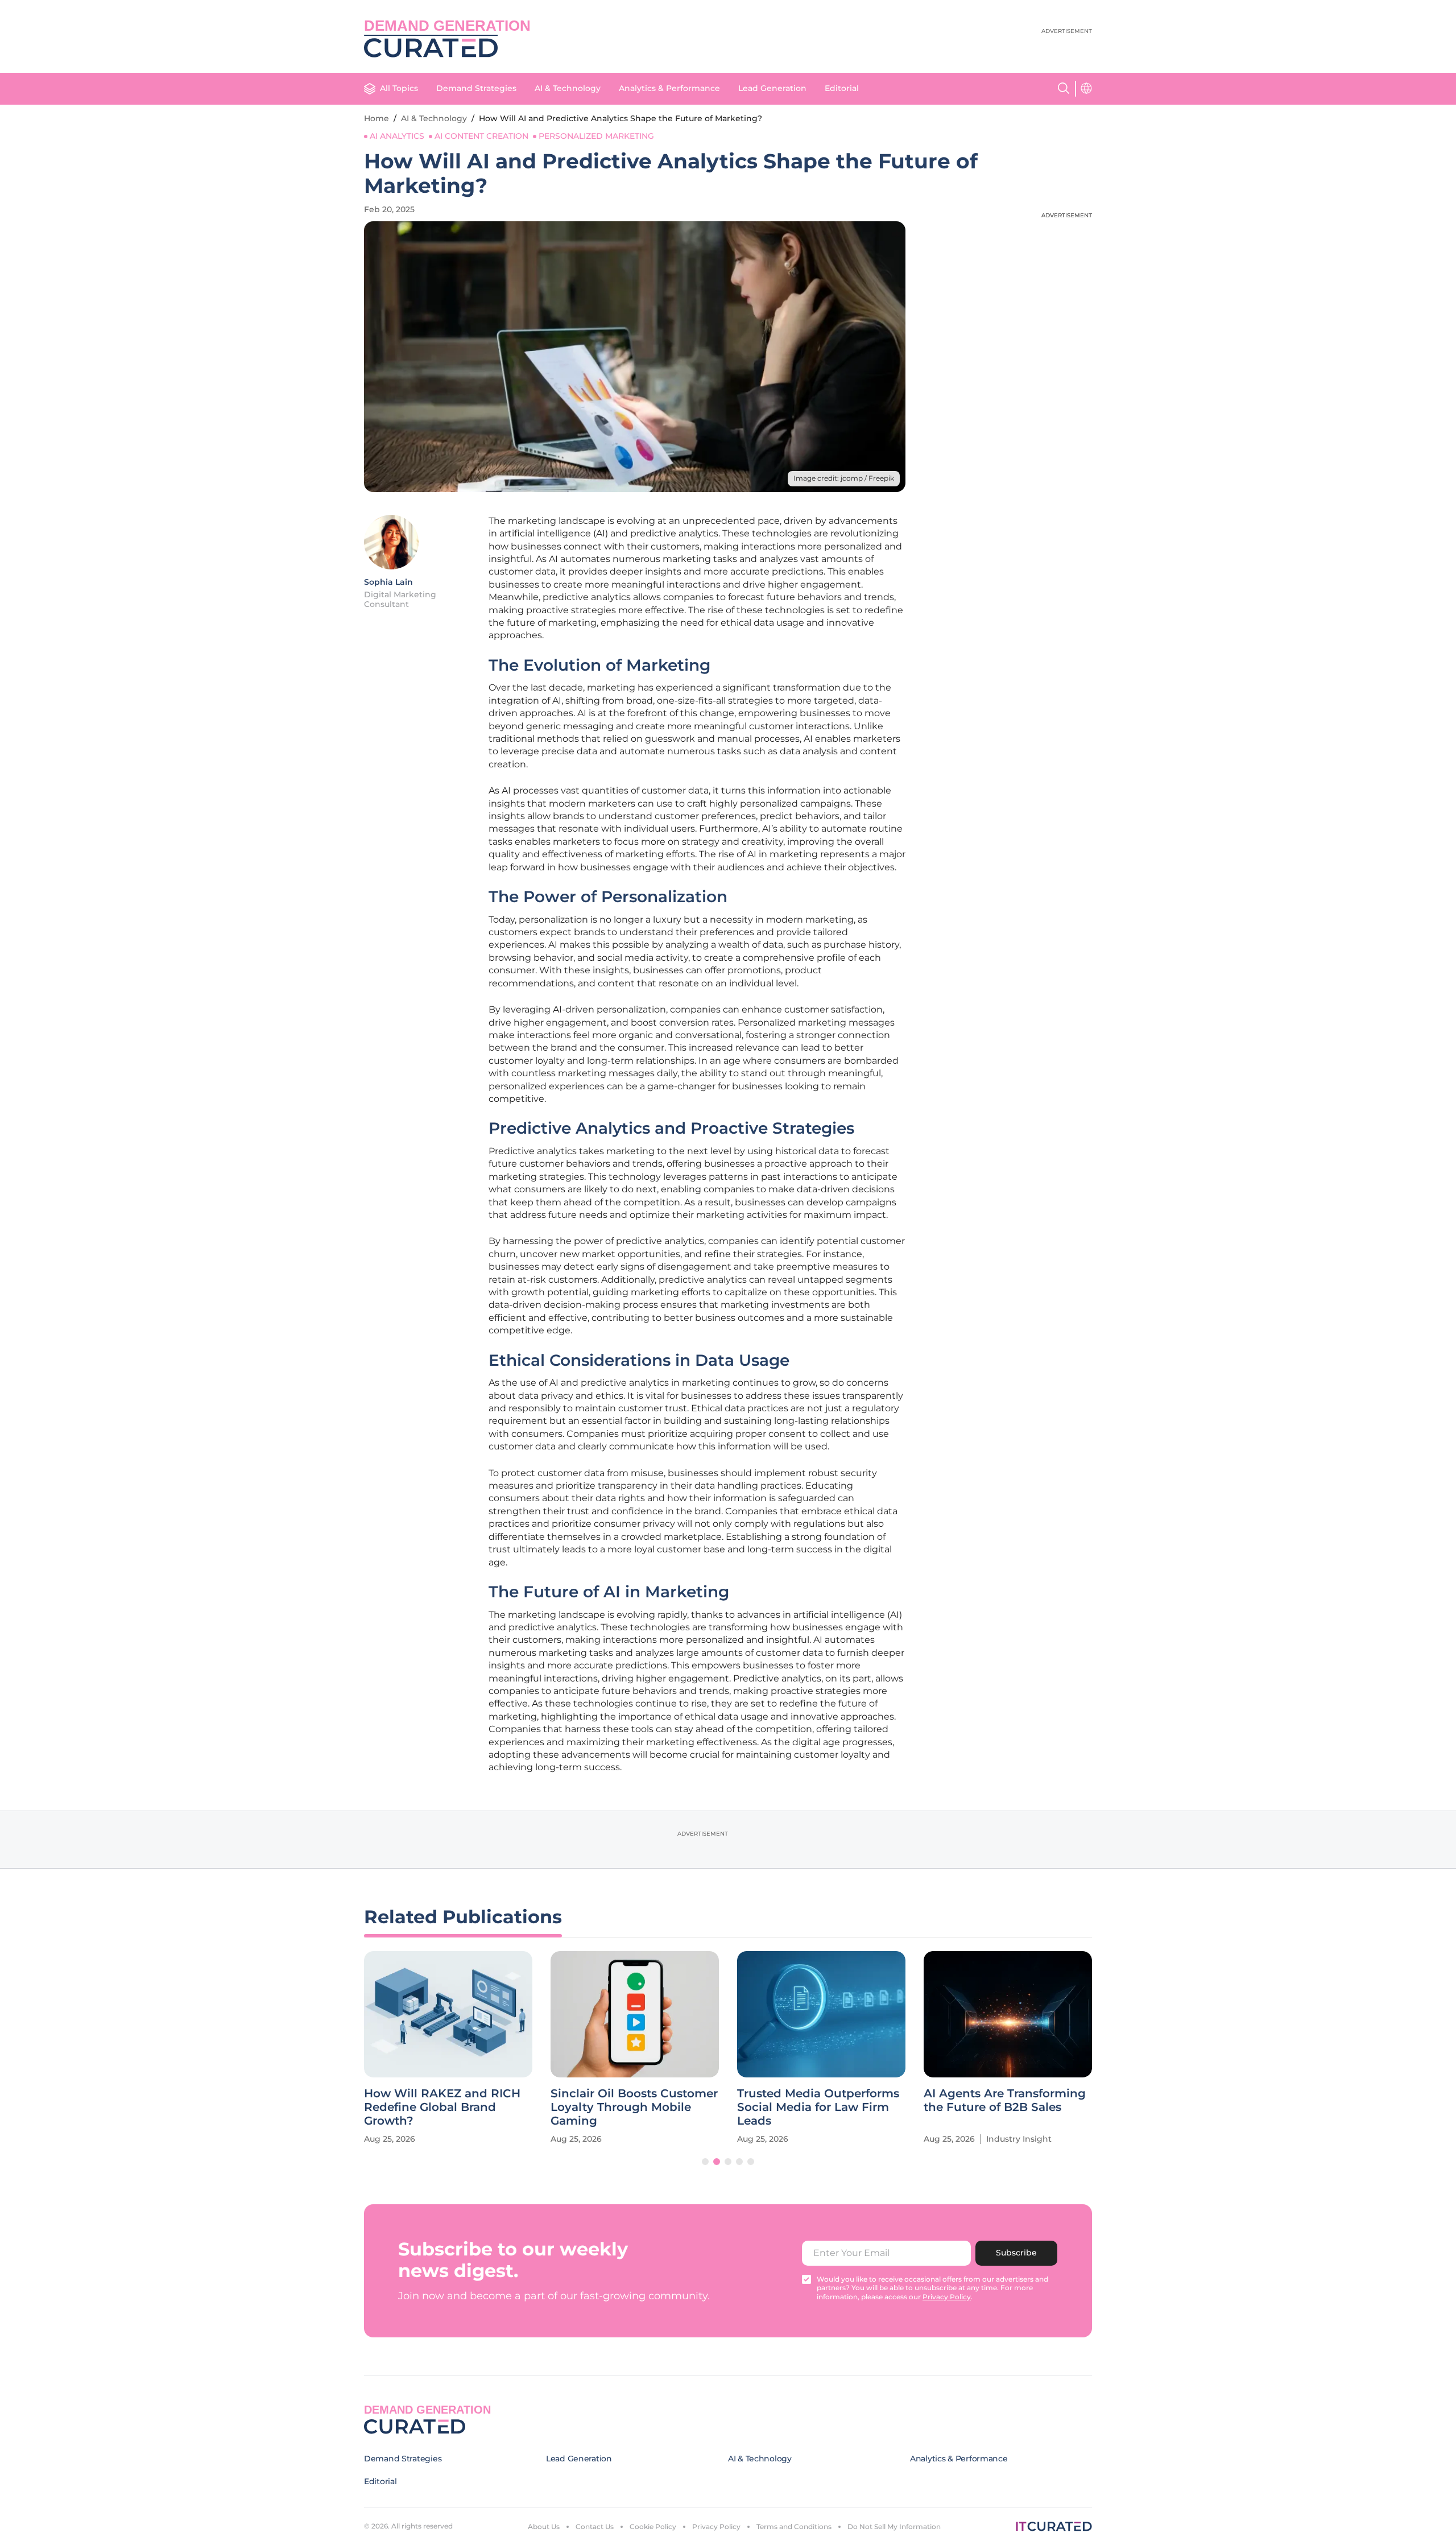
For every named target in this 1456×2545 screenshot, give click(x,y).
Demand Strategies (476, 88)
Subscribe (1016, 2253)
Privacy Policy (716, 2527)
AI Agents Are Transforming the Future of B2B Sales (1005, 2100)
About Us (544, 2527)
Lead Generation (772, 88)
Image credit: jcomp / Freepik (844, 478)
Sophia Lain (388, 582)
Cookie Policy (653, 2527)
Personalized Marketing (596, 136)
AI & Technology (568, 88)
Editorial (842, 88)
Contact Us (595, 2527)
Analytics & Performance (669, 88)
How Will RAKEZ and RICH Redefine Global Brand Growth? (442, 2107)
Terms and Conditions (794, 2527)
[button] (705, 2162)
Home (377, 118)
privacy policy (947, 2297)
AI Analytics (397, 136)
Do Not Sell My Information (894, 2527)
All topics (399, 88)
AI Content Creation (481, 136)
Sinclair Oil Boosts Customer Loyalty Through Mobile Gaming (634, 2107)
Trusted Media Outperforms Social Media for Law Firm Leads (818, 2107)
